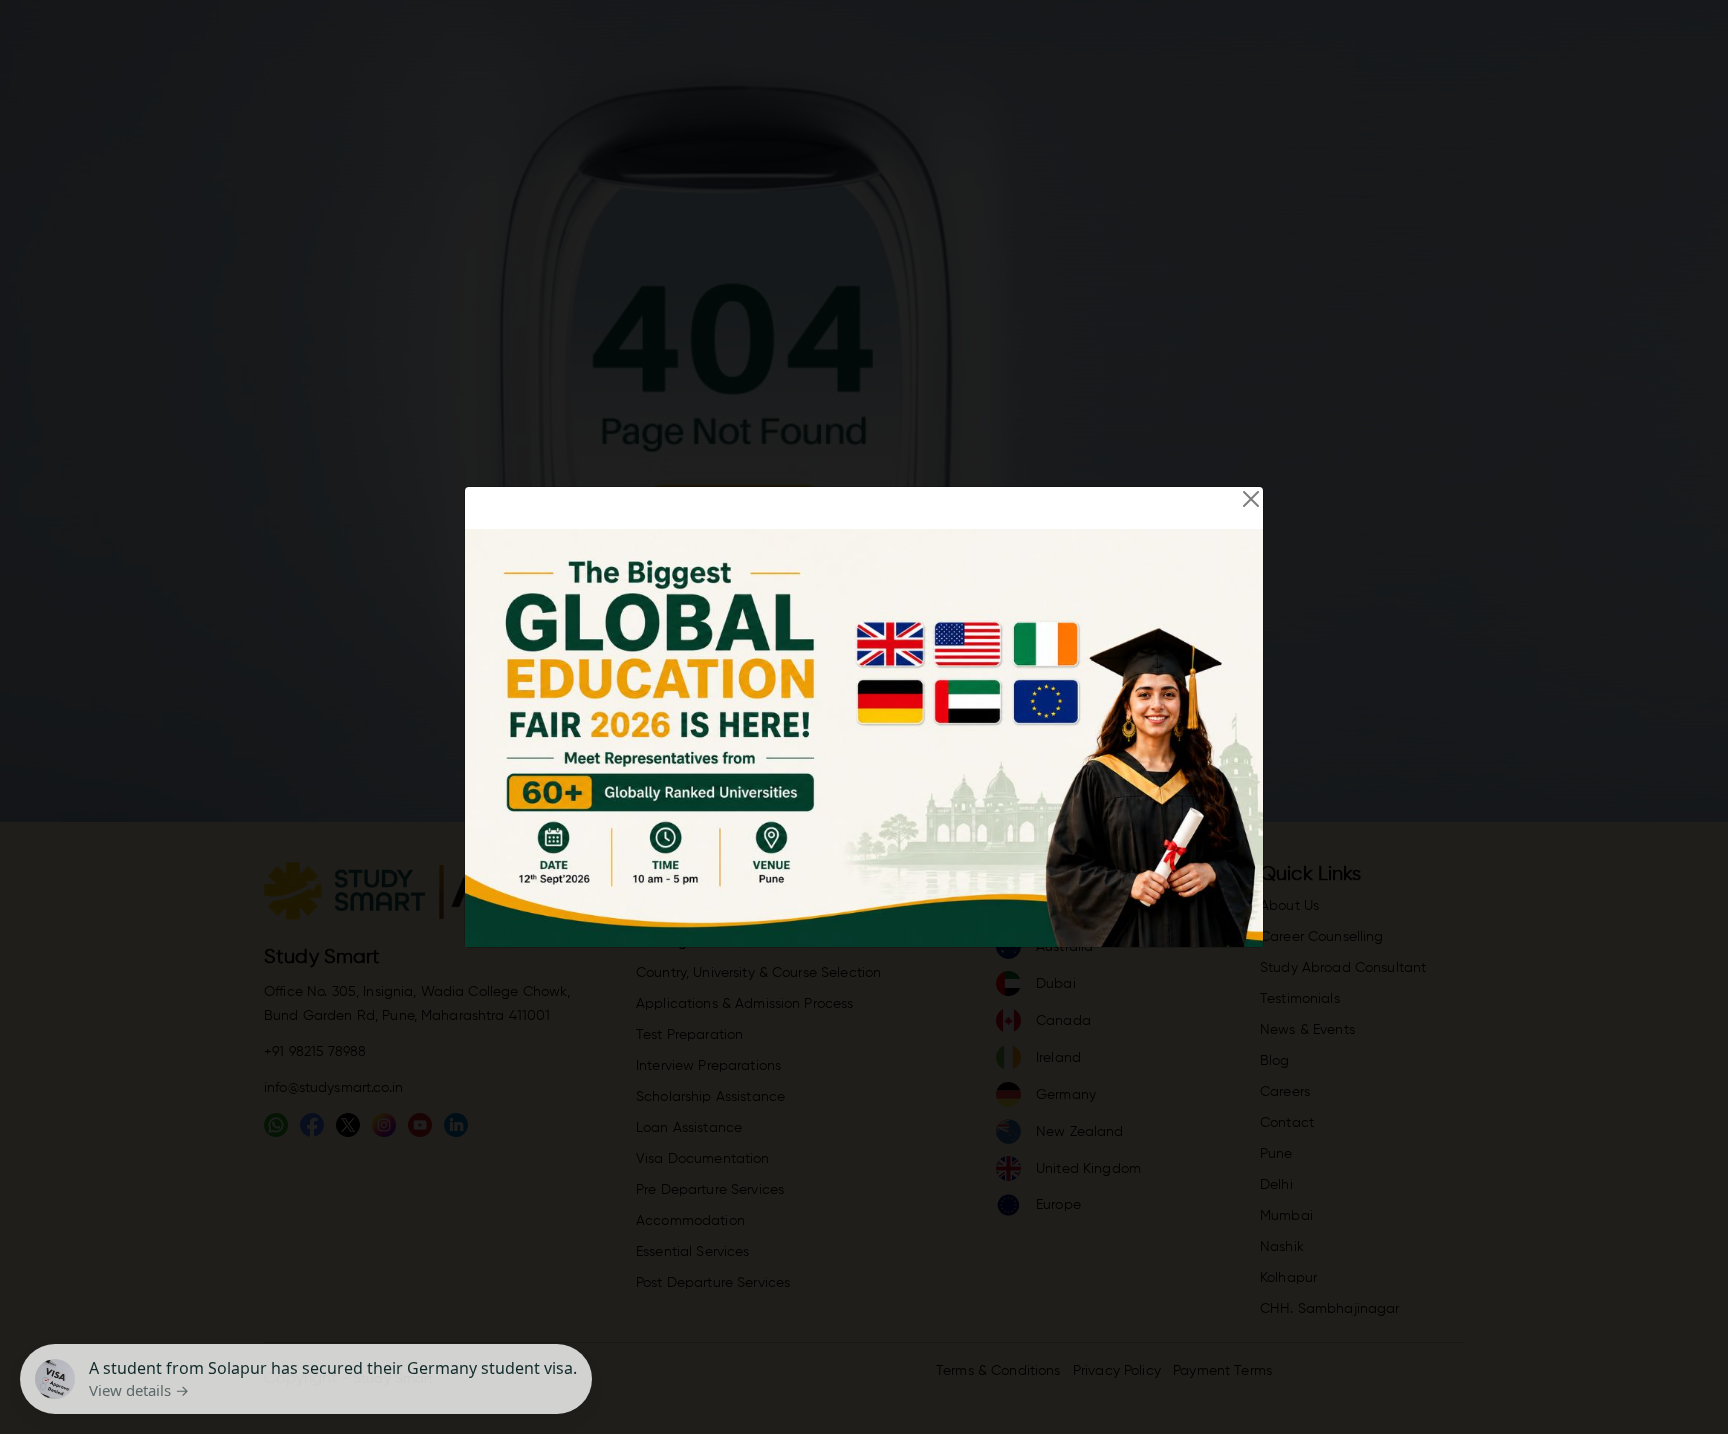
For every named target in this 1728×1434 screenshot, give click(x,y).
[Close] (1251, 499)
